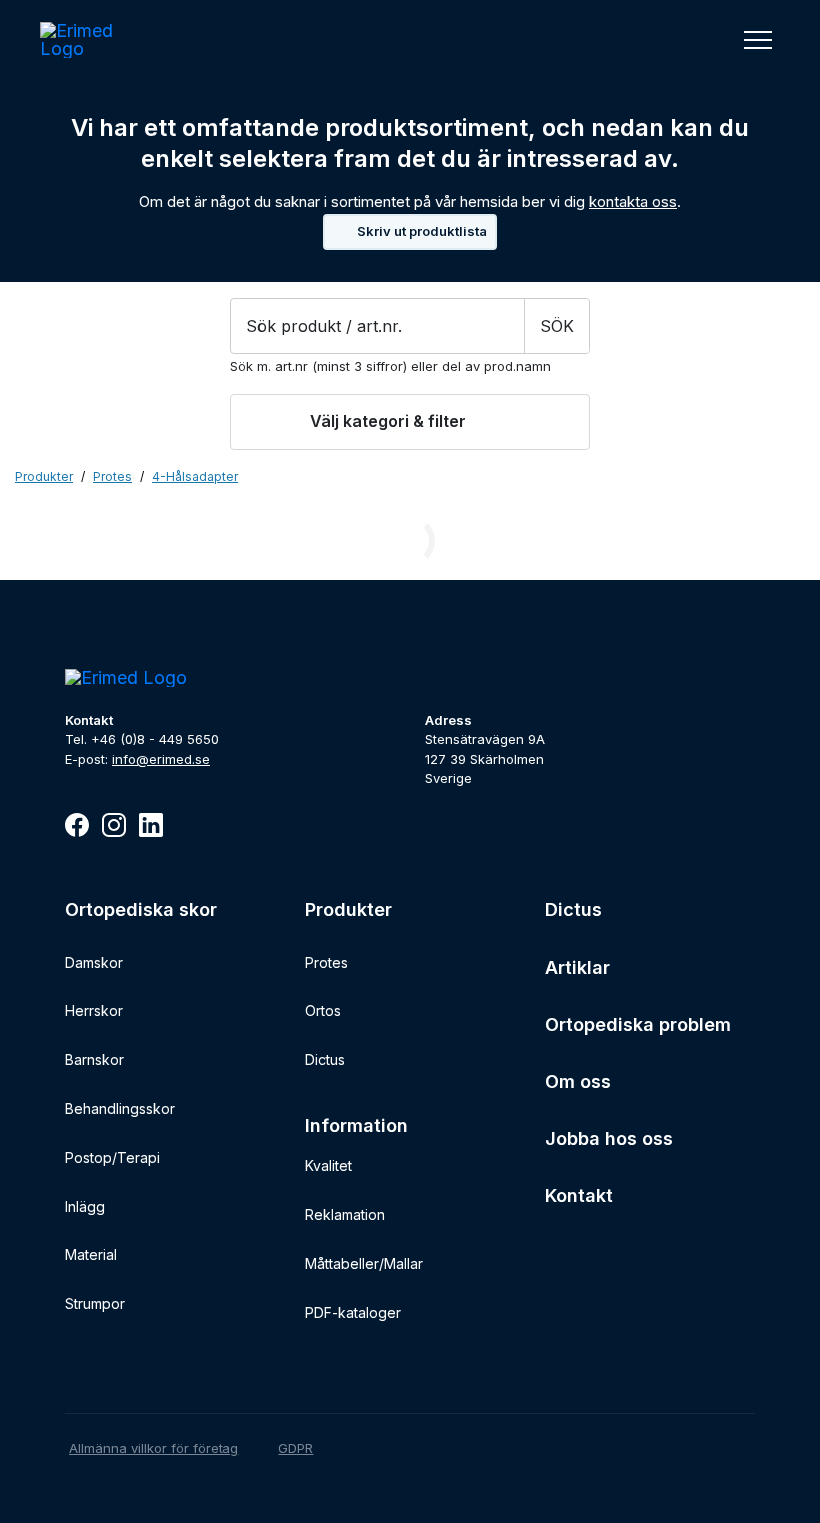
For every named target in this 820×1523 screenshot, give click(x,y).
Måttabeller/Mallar (364, 1263)
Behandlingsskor (120, 1108)
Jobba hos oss (609, 1138)
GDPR (295, 1448)
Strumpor (95, 1303)
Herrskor (94, 1010)
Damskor (94, 962)
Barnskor (94, 1059)
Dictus (325, 1059)
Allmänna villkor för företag (153, 1448)
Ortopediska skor (141, 909)
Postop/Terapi (112, 1157)
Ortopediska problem (638, 1024)
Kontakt (579, 1195)
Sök (557, 326)
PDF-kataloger (353, 1312)
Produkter (44, 477)
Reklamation (345, 1214)
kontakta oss (633, 201)
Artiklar (577, 967)
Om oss (578, 1081)
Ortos (323, 1010)
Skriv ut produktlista (422, 231)
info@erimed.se (161, 759)
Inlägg (85, 1206)
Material (91, 1254)
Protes (326, 962)
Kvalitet (328, 1165)
